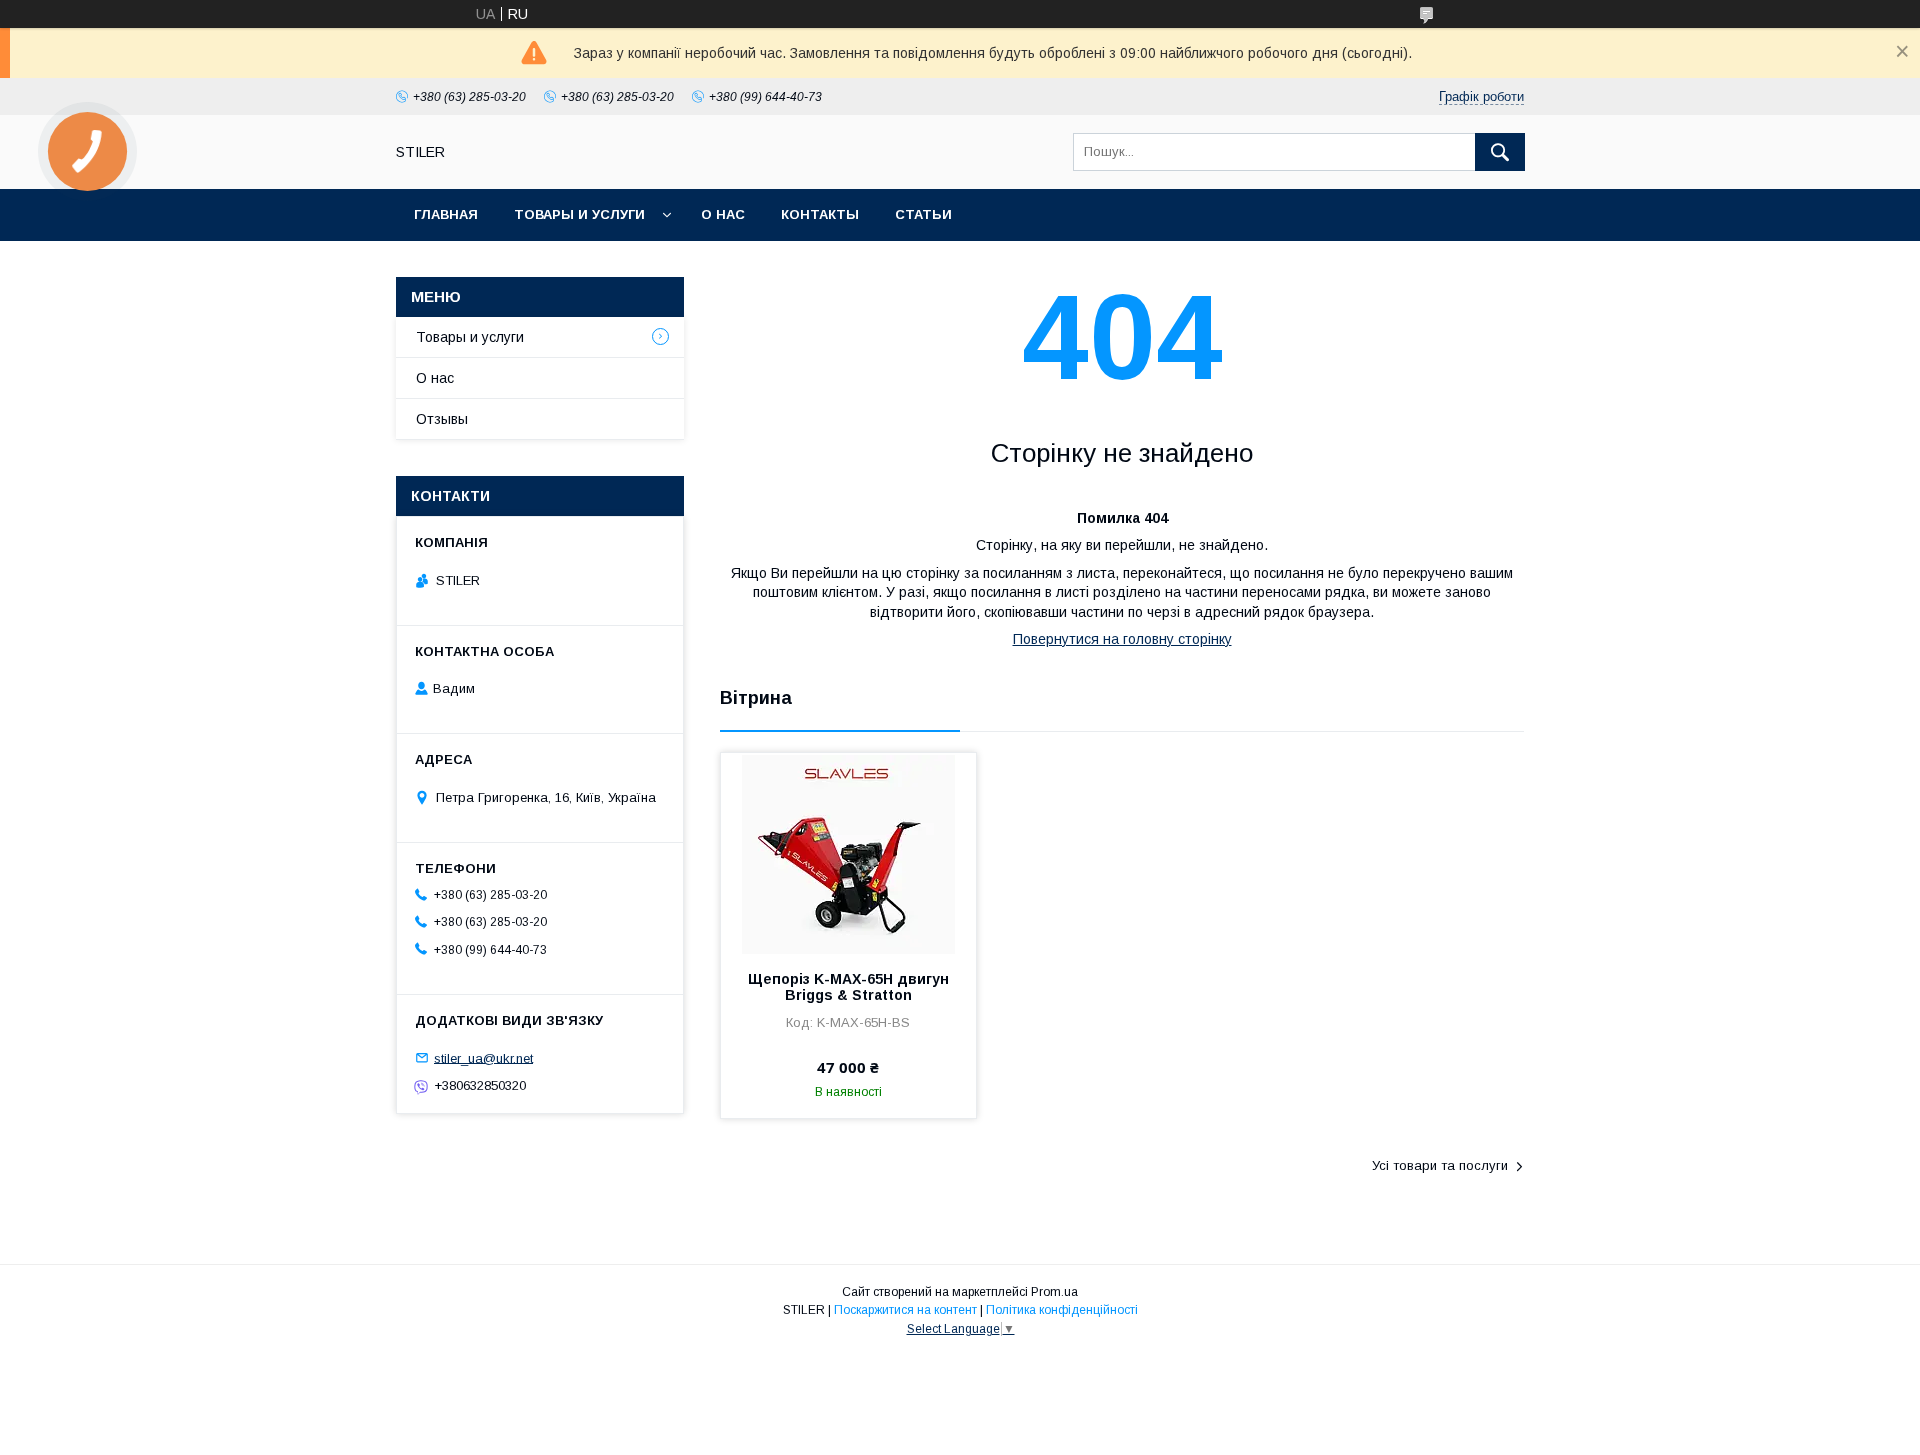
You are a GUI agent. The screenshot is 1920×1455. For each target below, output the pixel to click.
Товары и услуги (579, 214)
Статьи (923, 214)
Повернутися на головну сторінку (1122, 639)
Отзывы (442, 419)
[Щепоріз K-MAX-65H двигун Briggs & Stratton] (848, 853)
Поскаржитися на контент (905, 1310)
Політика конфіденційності (1062, 1310)
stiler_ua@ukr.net (483, 1057)
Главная (446, 214)
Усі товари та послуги (1440, 1165)
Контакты (820, 214)
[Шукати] (1500, 152)
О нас (723, 214)
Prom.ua (1054, 1292)
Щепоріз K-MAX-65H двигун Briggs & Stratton (848, 987)
